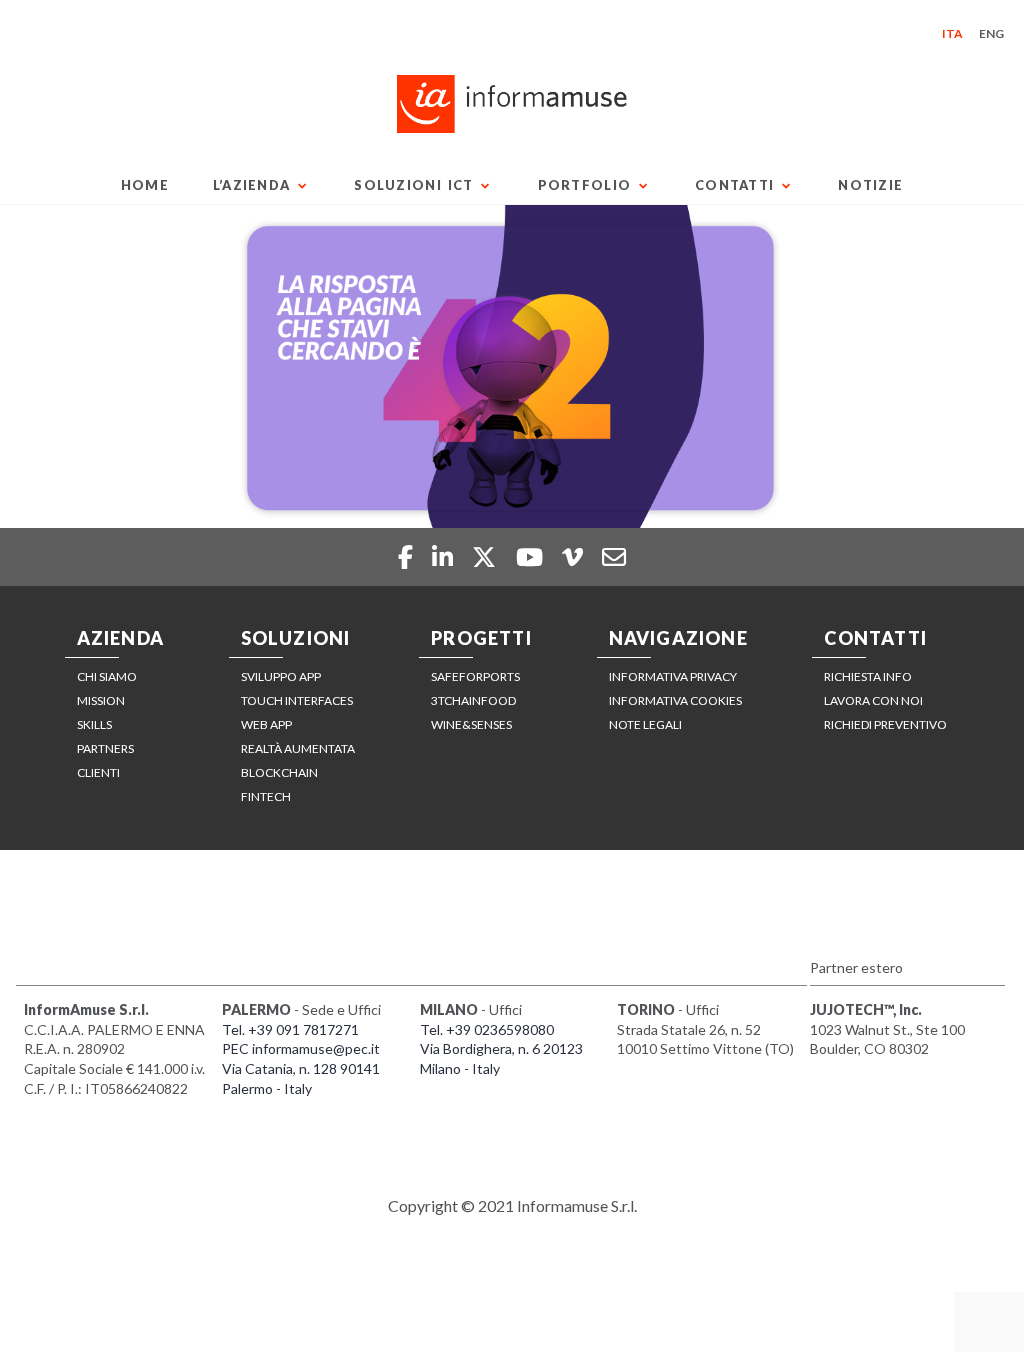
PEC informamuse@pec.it (301, 1048)
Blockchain (279, 772)
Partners (105, 748)
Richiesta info (868, 676)
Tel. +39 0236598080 (487, 1029)
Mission (101, 700)
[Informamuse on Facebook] (407, 556)
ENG (991, 33)
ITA (952, 33)
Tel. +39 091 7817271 (290, 1029)
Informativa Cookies (675, 700)
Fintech (266, 796)
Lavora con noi (873, 700)
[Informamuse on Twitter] (486, 556)
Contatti (734, 185)
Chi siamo (107, 676)
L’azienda (252, 185)
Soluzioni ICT (413, 185)
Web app (266, 724)
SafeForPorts (475, 676)
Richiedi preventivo (885, 724)
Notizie (870, 185)
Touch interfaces (297, 700)
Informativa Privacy (673, 676)
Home (145, 185)
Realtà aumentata (298, 748)
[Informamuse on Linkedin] (445, 556)
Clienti (98, 772)
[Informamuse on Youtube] (532, 556)
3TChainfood (473, 700)
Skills (94, 724)
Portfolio (585, 185)
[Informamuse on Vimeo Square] (575, 556)
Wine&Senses (471, 724)
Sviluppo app (281, 676)
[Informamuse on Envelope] (614, 556)
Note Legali (645, 724)
